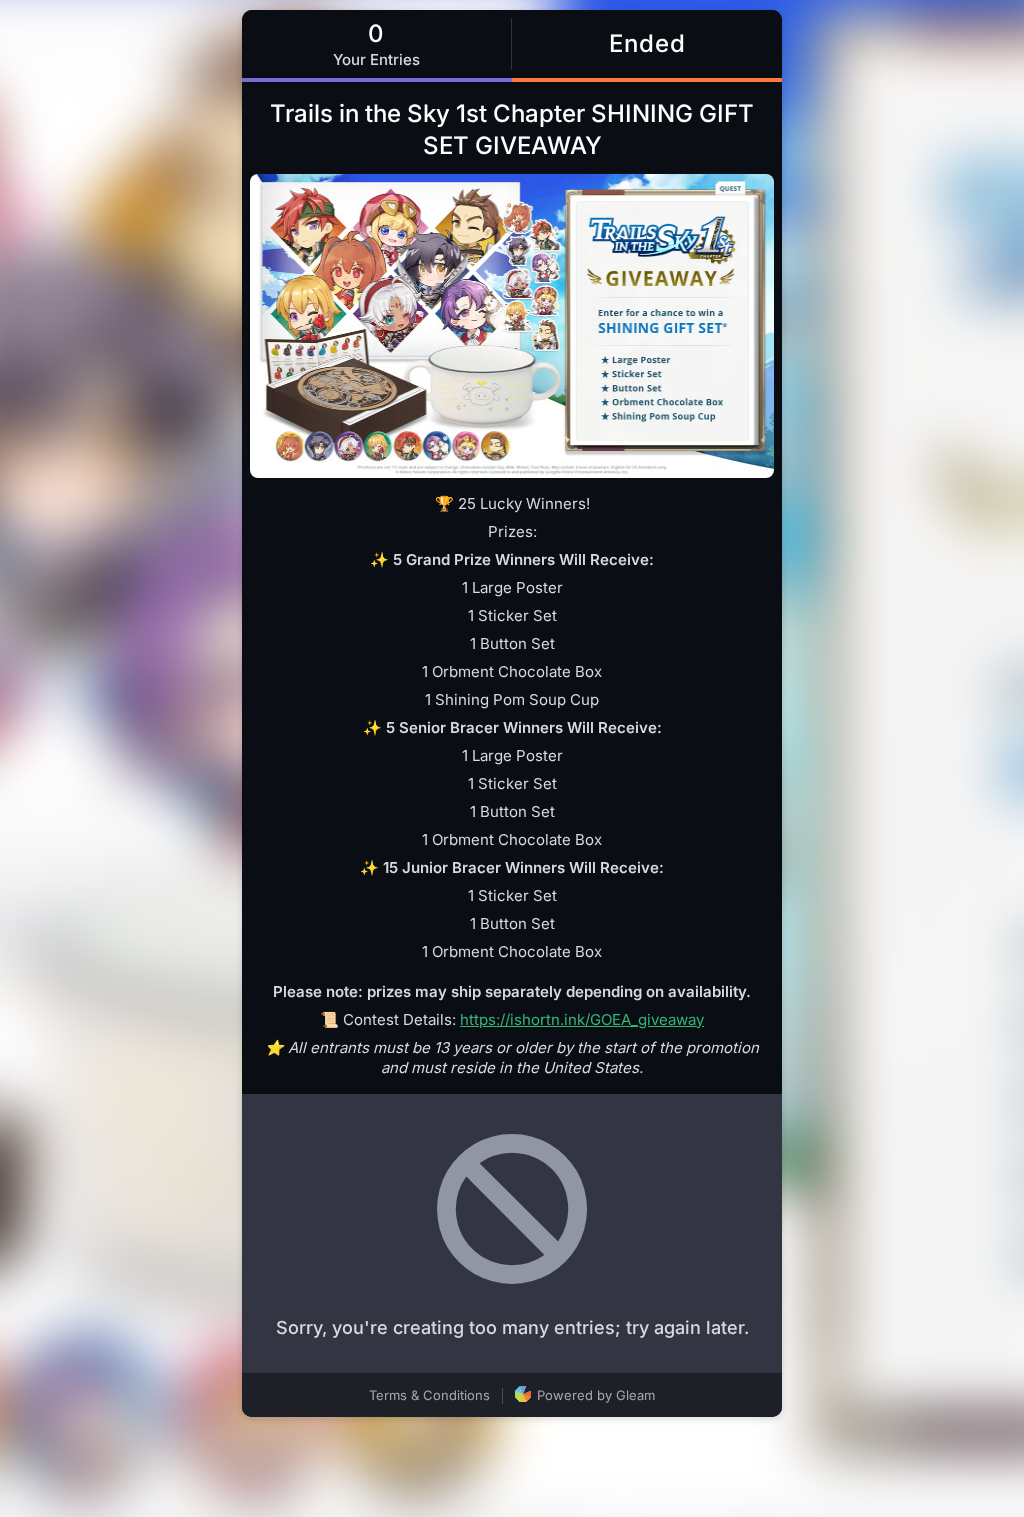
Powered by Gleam (594, 1395)
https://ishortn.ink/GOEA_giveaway (582, 1019)
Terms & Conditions (429, 1395)
